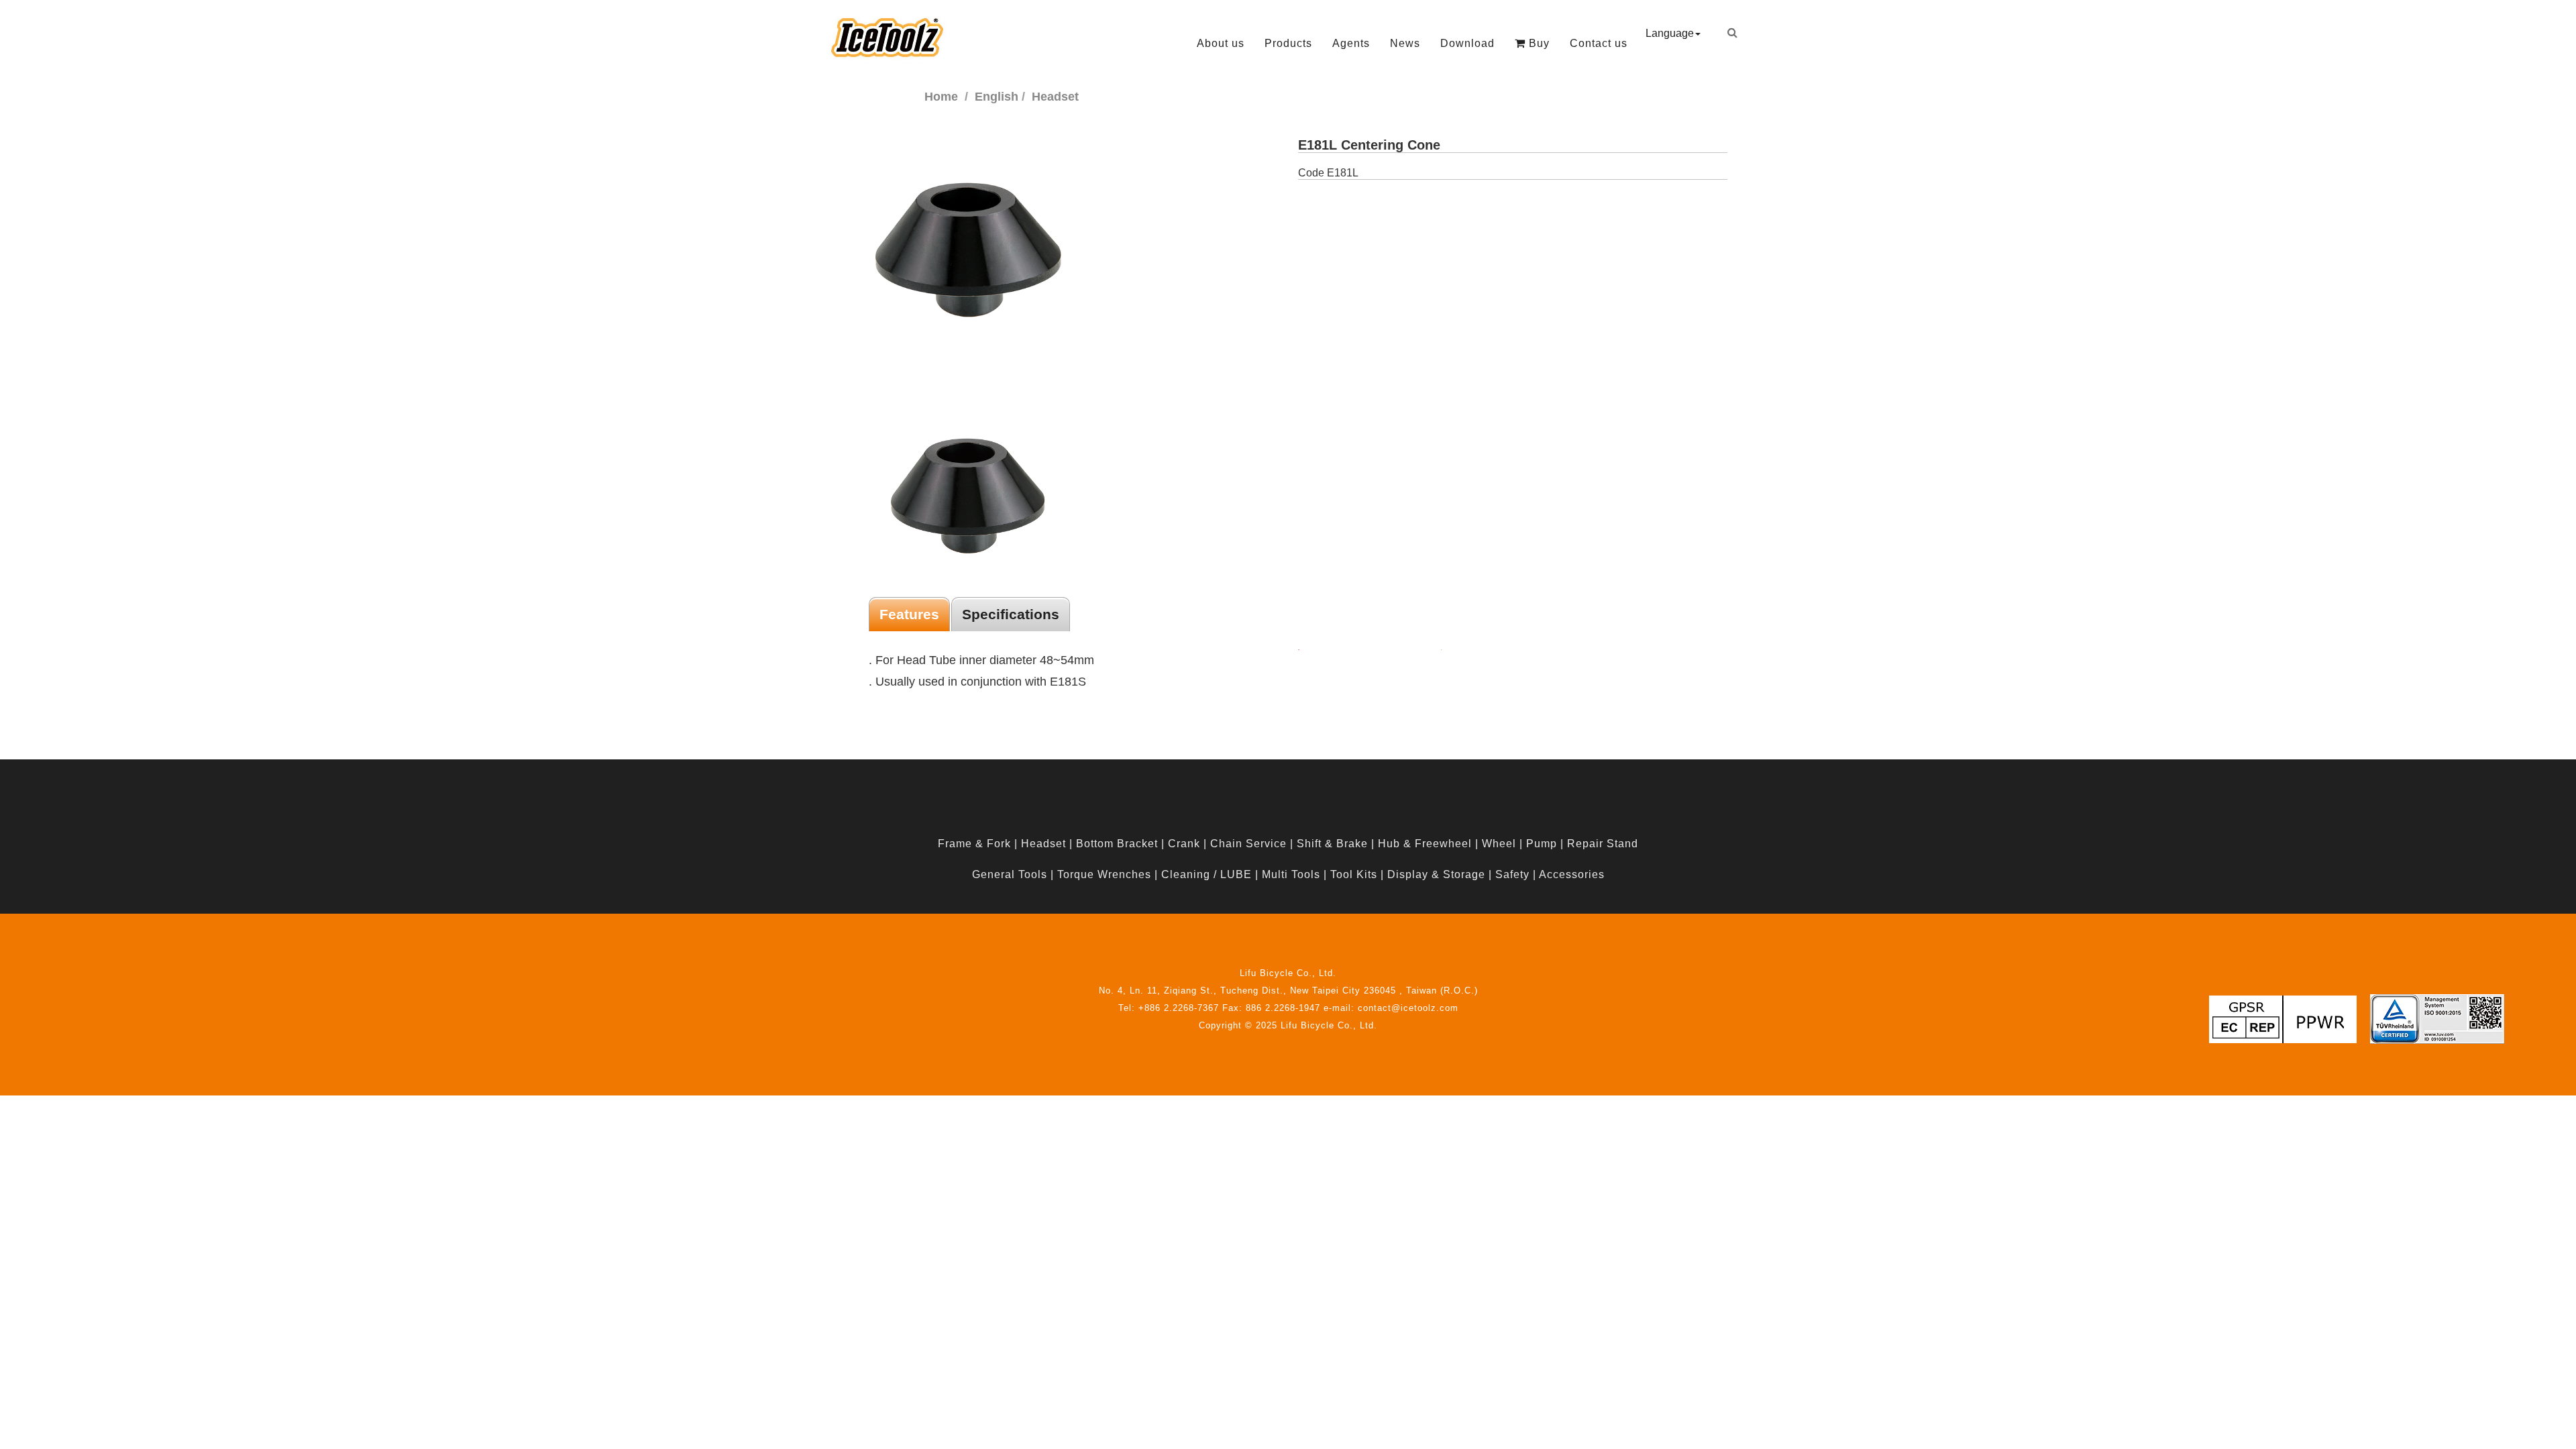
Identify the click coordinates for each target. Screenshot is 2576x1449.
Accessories (1572, 874)
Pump (1542, 844)
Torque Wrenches (1104, 874)
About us (1221, 43)
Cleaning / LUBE (1206, 874)
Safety (1512, 874)
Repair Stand (1603, 844)
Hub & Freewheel (1425, 844)
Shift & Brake (1332, 844)
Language (1670, 33)
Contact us (1599, 43)
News (1405, 43)
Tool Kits (1354, 874)
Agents (1351, 43)
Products (1288, 43)
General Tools (1010, 874)
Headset (1043, 844)
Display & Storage (1436, 874)
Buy (1538, 43)
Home (941, 97)
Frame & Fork (974, 844)
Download (1467, 43)
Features (909, 614)
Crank (1184, 844)
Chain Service (1248, 844)
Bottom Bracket (1117, 844)
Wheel (1499, 844)
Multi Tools (1291, 874)
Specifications (1011, 614)
